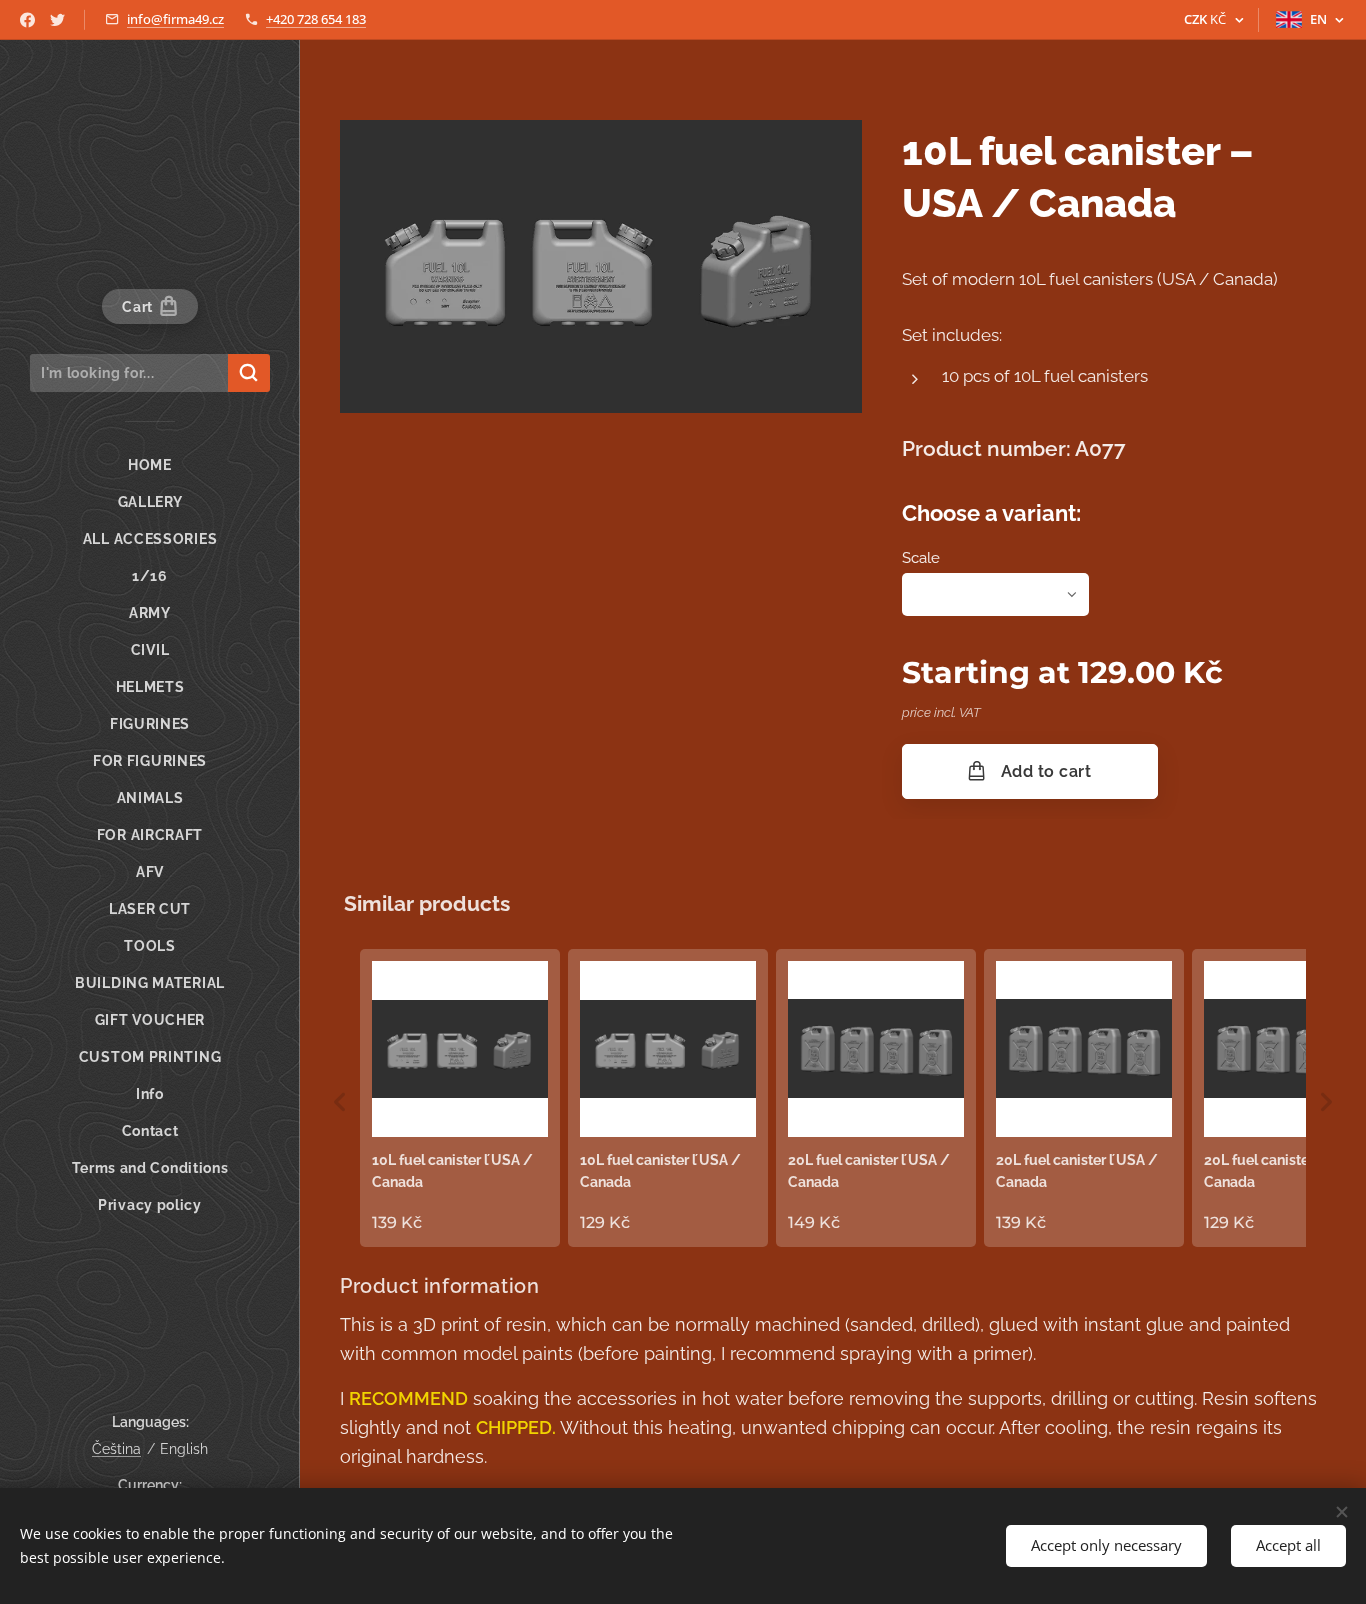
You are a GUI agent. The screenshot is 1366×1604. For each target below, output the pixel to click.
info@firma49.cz (175, 19)
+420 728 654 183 (316, 19)
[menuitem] (150, 465)
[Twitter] (57, 20)
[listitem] (460, 1098)
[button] (340, 1102)
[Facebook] (27, 20)
